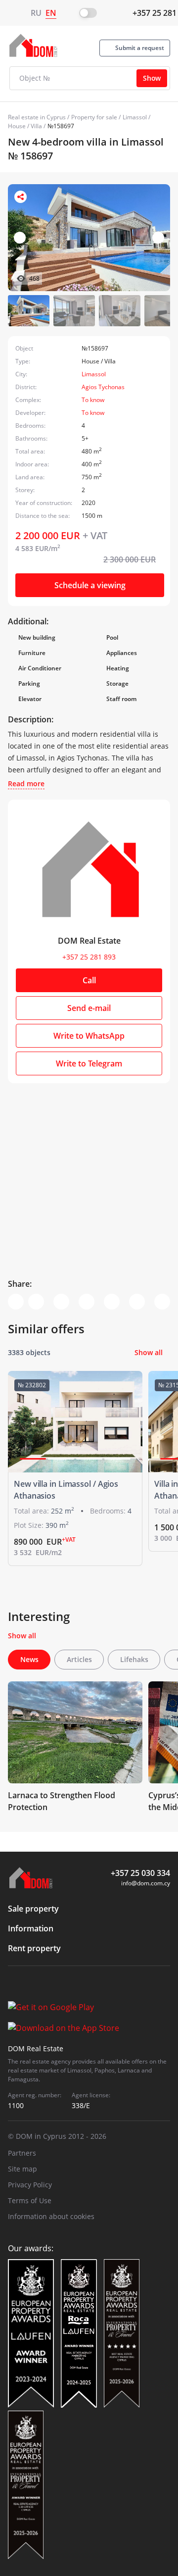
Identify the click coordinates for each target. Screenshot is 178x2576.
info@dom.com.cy (146, 1883)
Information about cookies (51, 2216)
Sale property (33, 1909)
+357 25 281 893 (89, 957)
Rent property (34, 1948)
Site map (22, 2169)
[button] (158, 238)
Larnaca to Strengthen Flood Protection (62, 1801)
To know (93, 400)
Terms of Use (30, 2200)
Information (31, 1928)
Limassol (135, 117)
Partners (22, 2153)
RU (36, 13)
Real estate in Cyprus (37, 117)
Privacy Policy (30, 2185)
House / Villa (25, 126)
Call (89, 980)
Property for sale (94, 117)
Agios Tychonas (103, 387)
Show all (149, 1352)
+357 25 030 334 (140, 1873)
